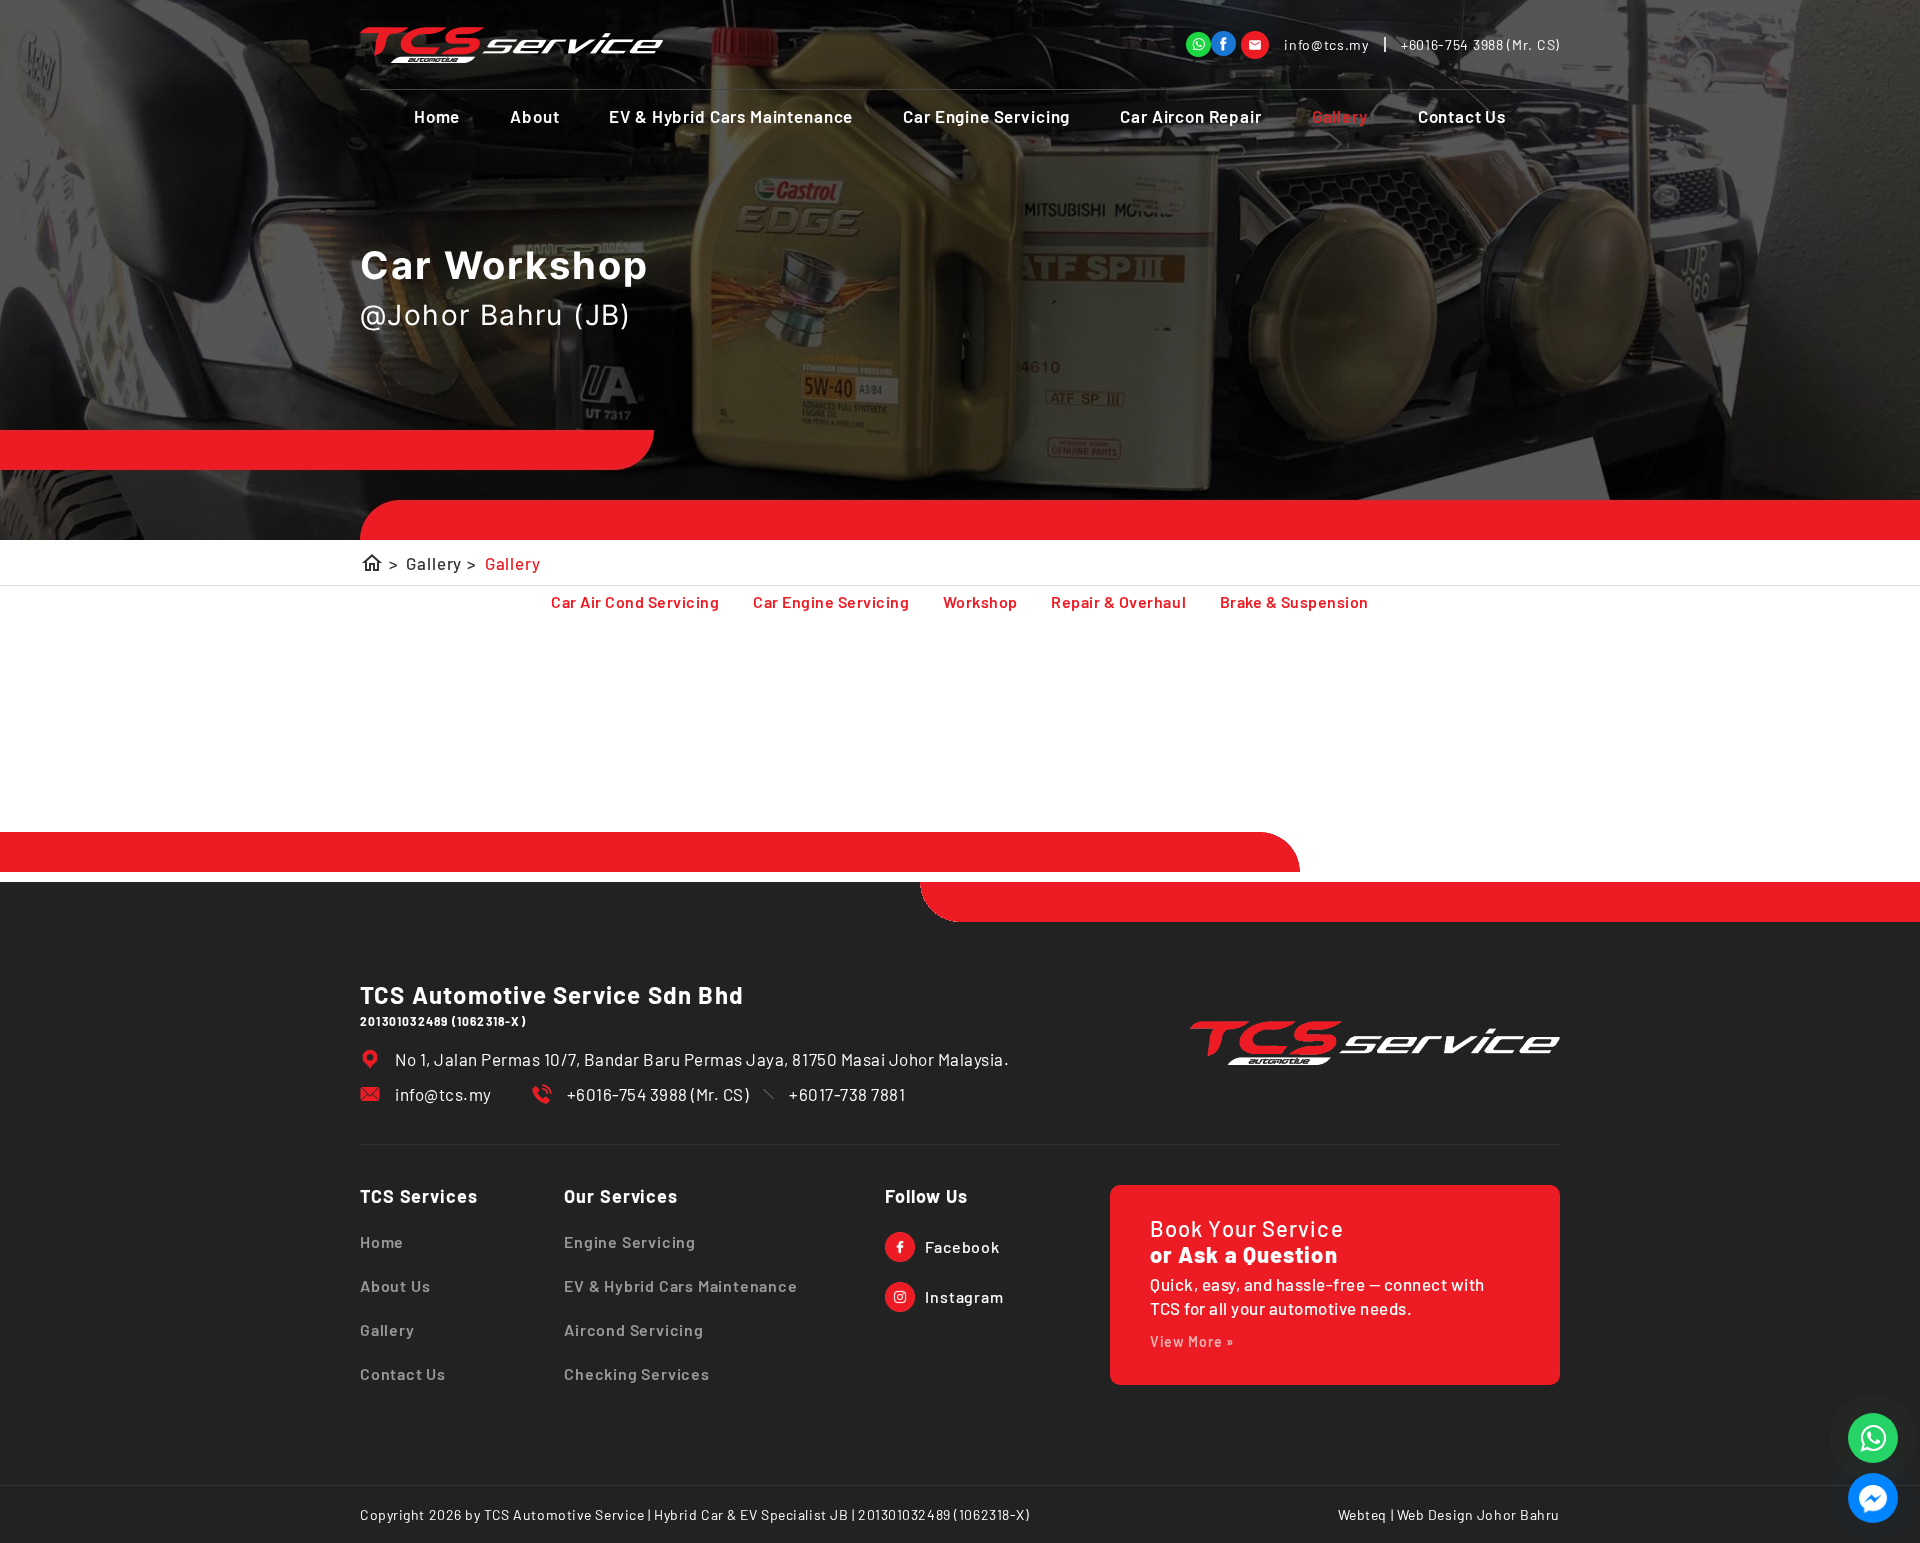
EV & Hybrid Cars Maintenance (731, 115)
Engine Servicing (630, 1241)
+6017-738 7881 (847, 1094)
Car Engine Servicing (986, 115)
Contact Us (1462, 115)
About (534, 115)
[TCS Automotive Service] (1223, 43)
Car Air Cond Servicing (635, 601)
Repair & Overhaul (1118, 601)
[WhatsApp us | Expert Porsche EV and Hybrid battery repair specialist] (1873, 1438)
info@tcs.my (443, 1094)
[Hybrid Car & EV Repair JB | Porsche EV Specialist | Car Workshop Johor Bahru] (511, 45)
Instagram (964, 1296)
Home (437, 115)
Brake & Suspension (1294, 601)
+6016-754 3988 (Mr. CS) (658, 1094)
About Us (395, 1285)
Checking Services (637, 1373)
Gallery (1340, 115)
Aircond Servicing (634, 1329)
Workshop (980, 601)
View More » (1192, 1341)
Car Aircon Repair (1190, 115)
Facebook (962, 1246)
